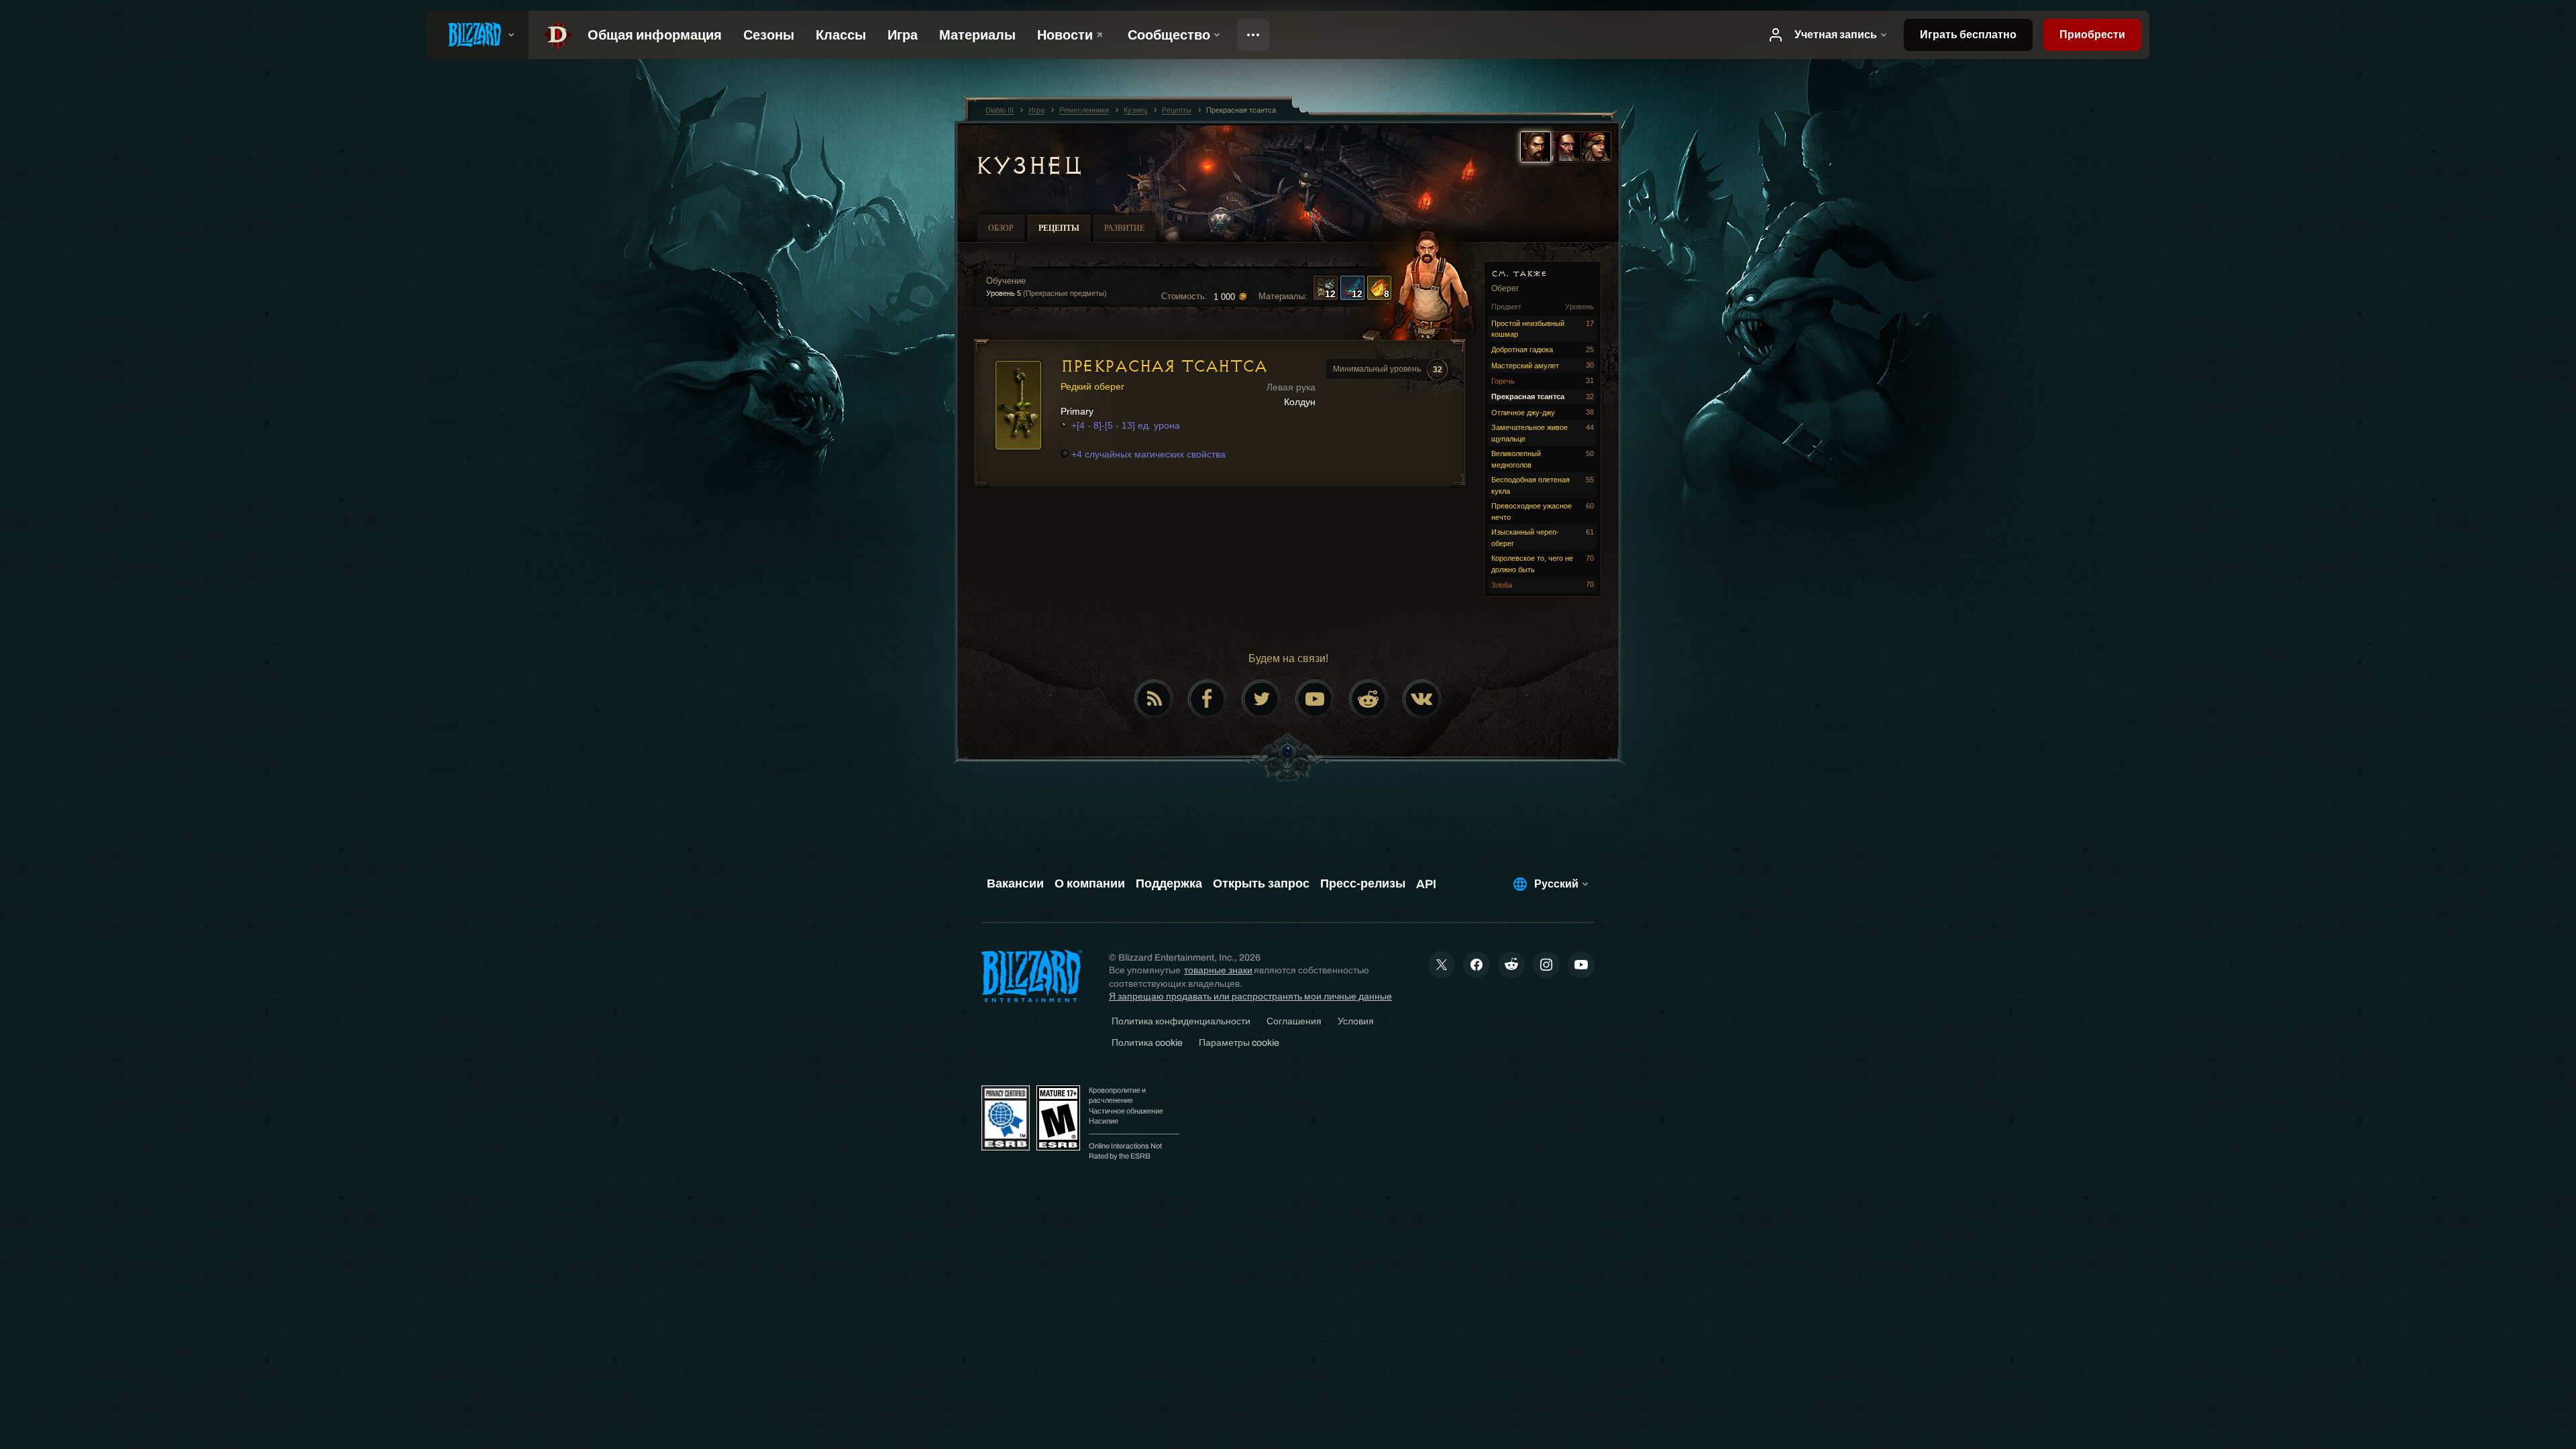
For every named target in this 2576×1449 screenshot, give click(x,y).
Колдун (1300, 402)
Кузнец (1028, 166)
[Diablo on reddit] (1368, 699)
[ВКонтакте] (1422, 699)
